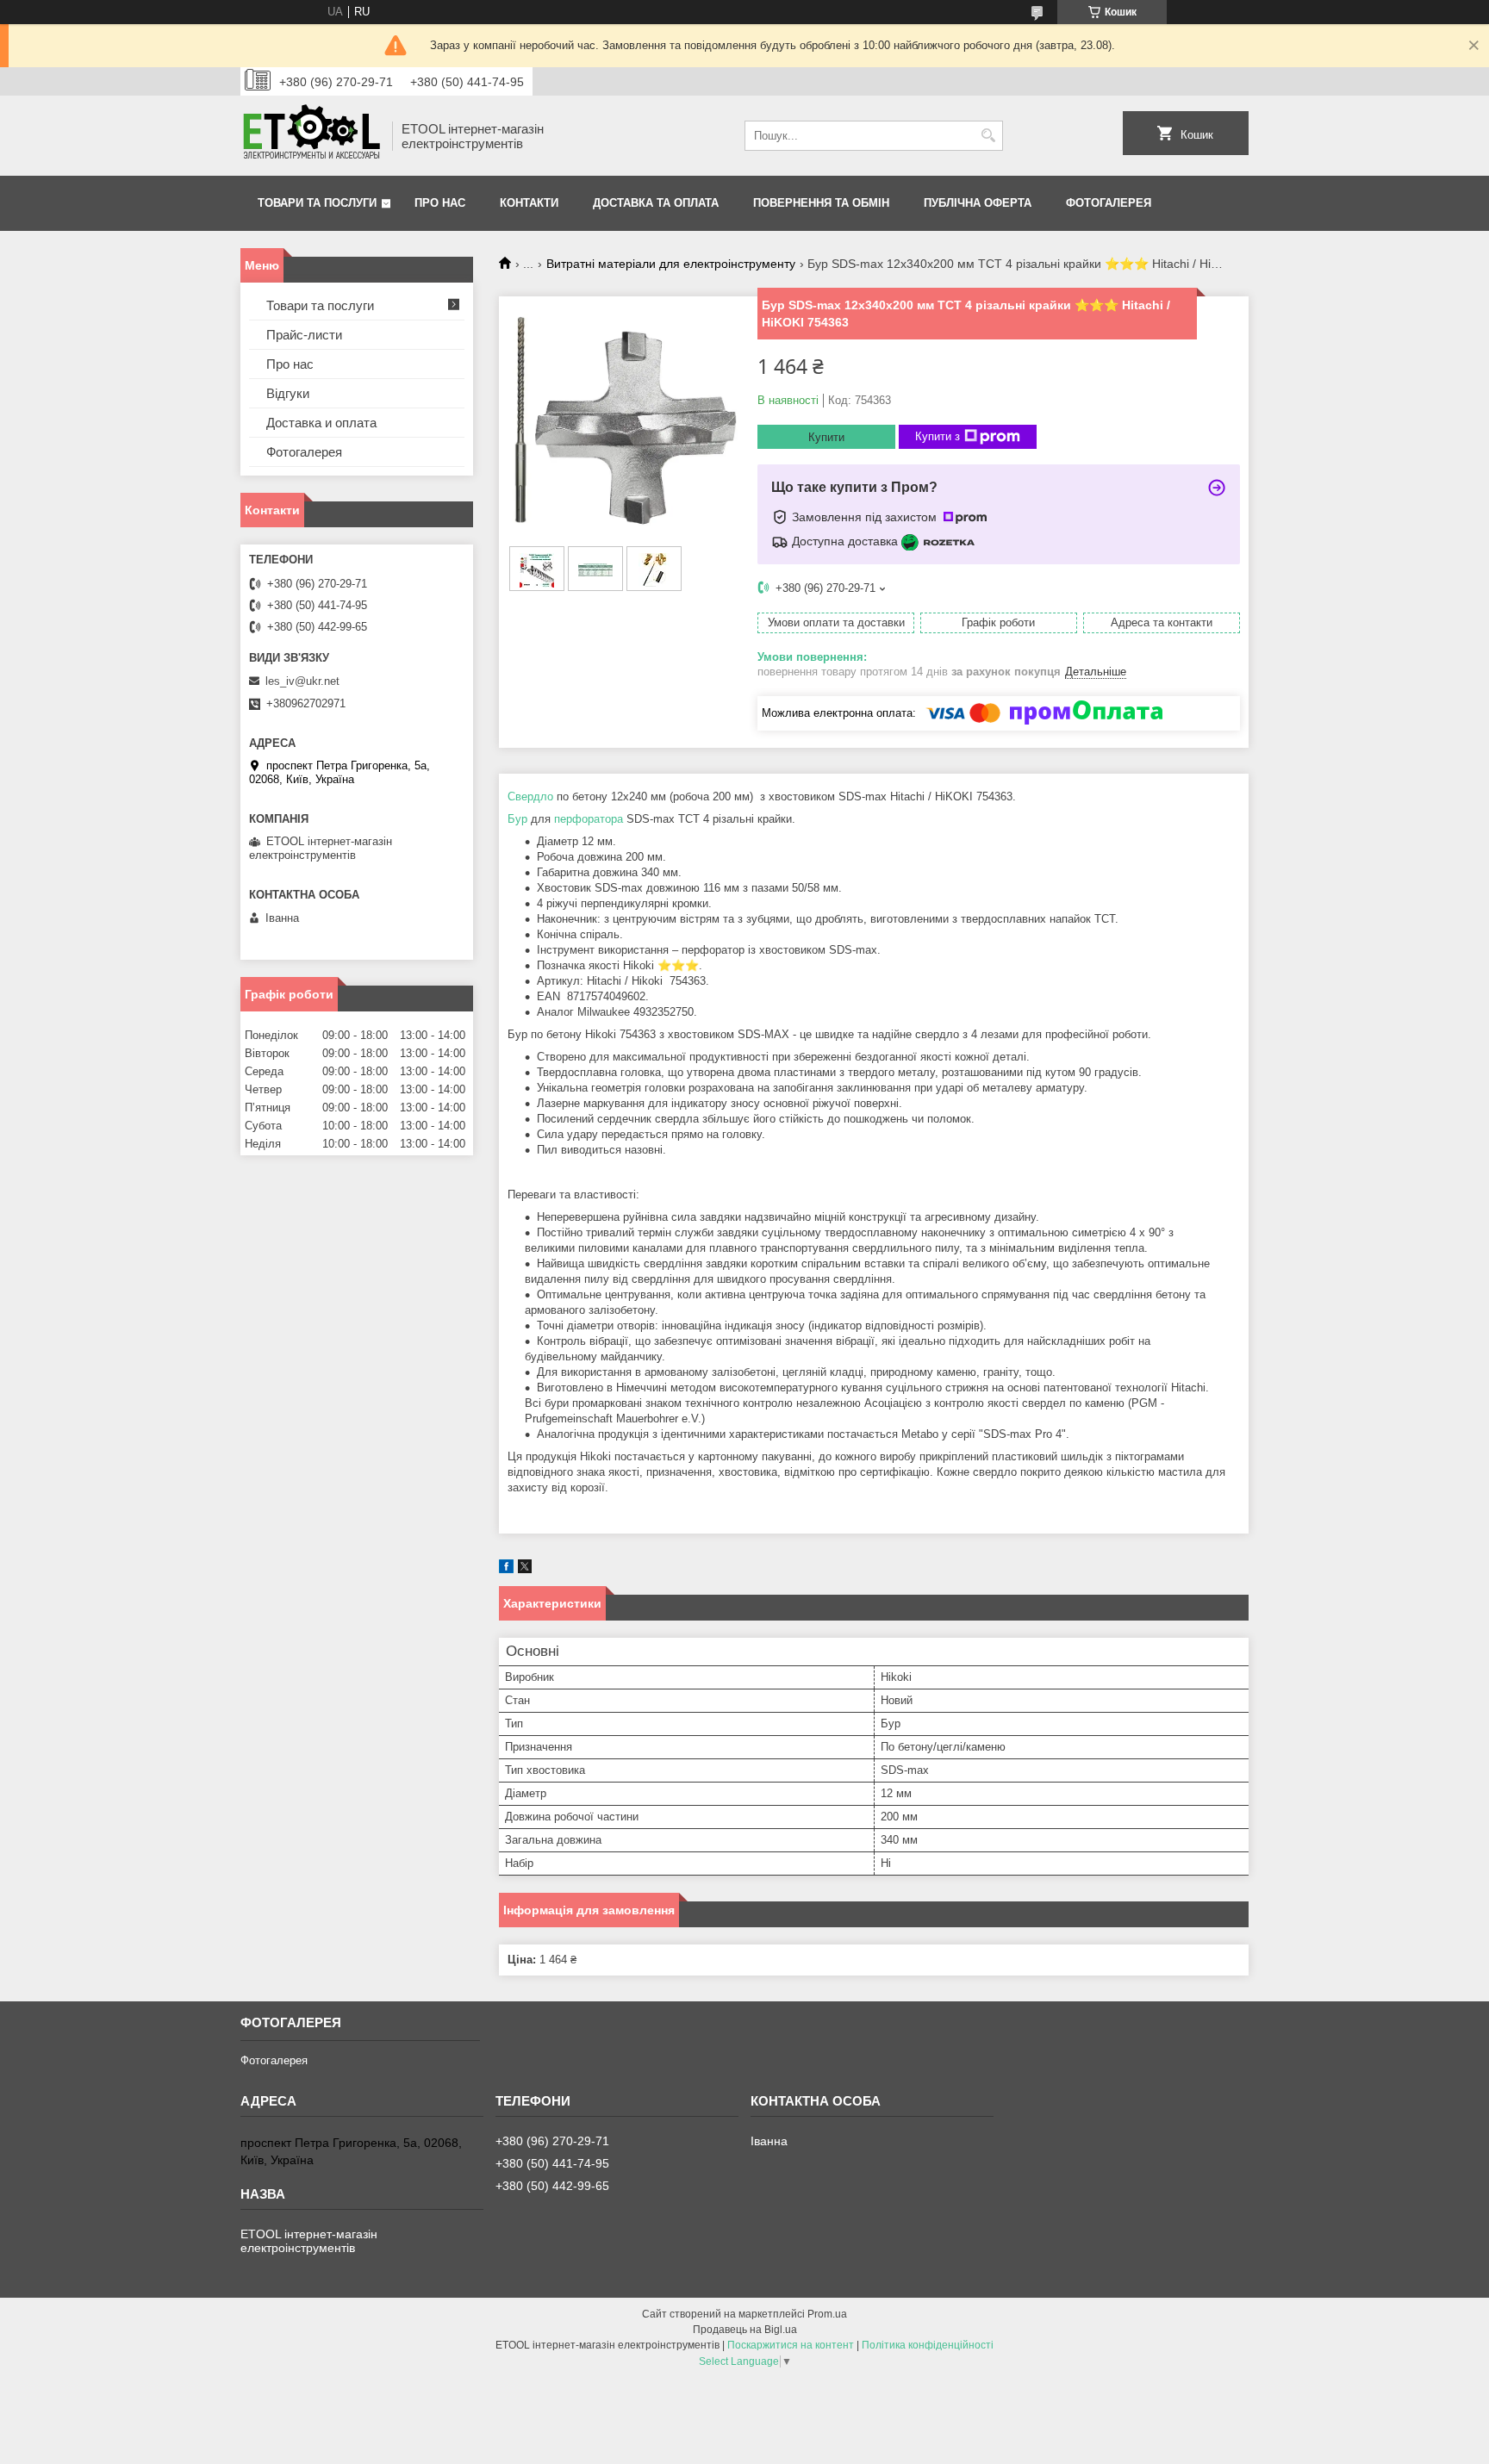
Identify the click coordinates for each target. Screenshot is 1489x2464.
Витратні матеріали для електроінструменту (671, 264)
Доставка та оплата (656, 203)
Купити (826, 437)
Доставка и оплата (321, 423)
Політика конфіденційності (928, 2345)
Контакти (529, 203)
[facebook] (506, 1569)
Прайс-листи (304, 335)
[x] (525, 1569)
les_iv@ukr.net (302, 681)
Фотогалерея (1109, 203)
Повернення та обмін (821, 203)
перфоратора (589, 819)
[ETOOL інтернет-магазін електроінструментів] (310, 136)
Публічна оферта (978, 203)
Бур (517, 819)
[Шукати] (988, 136)
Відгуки (288, 393)
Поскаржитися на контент (791, 2345)
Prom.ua (827, 2314)
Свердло (530, 796)
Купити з (938, 436)
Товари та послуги (317, 203)
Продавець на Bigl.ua (745, 2330)
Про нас (440, 203)
